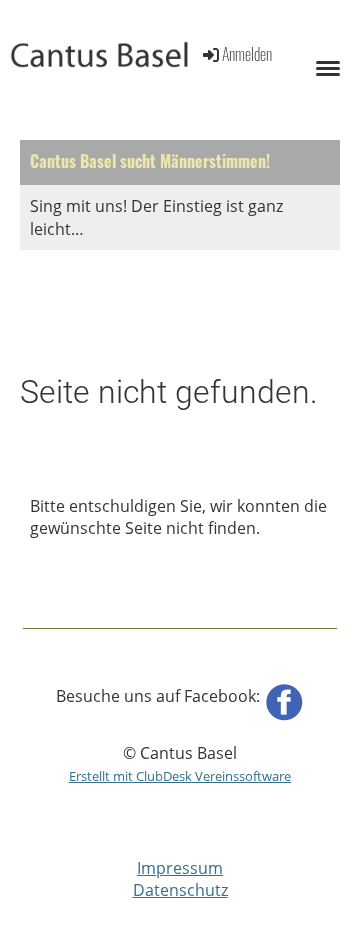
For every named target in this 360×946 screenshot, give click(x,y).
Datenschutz (180, 890)
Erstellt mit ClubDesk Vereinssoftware (180, 776)
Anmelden (247, 54)
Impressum (180, 868)
